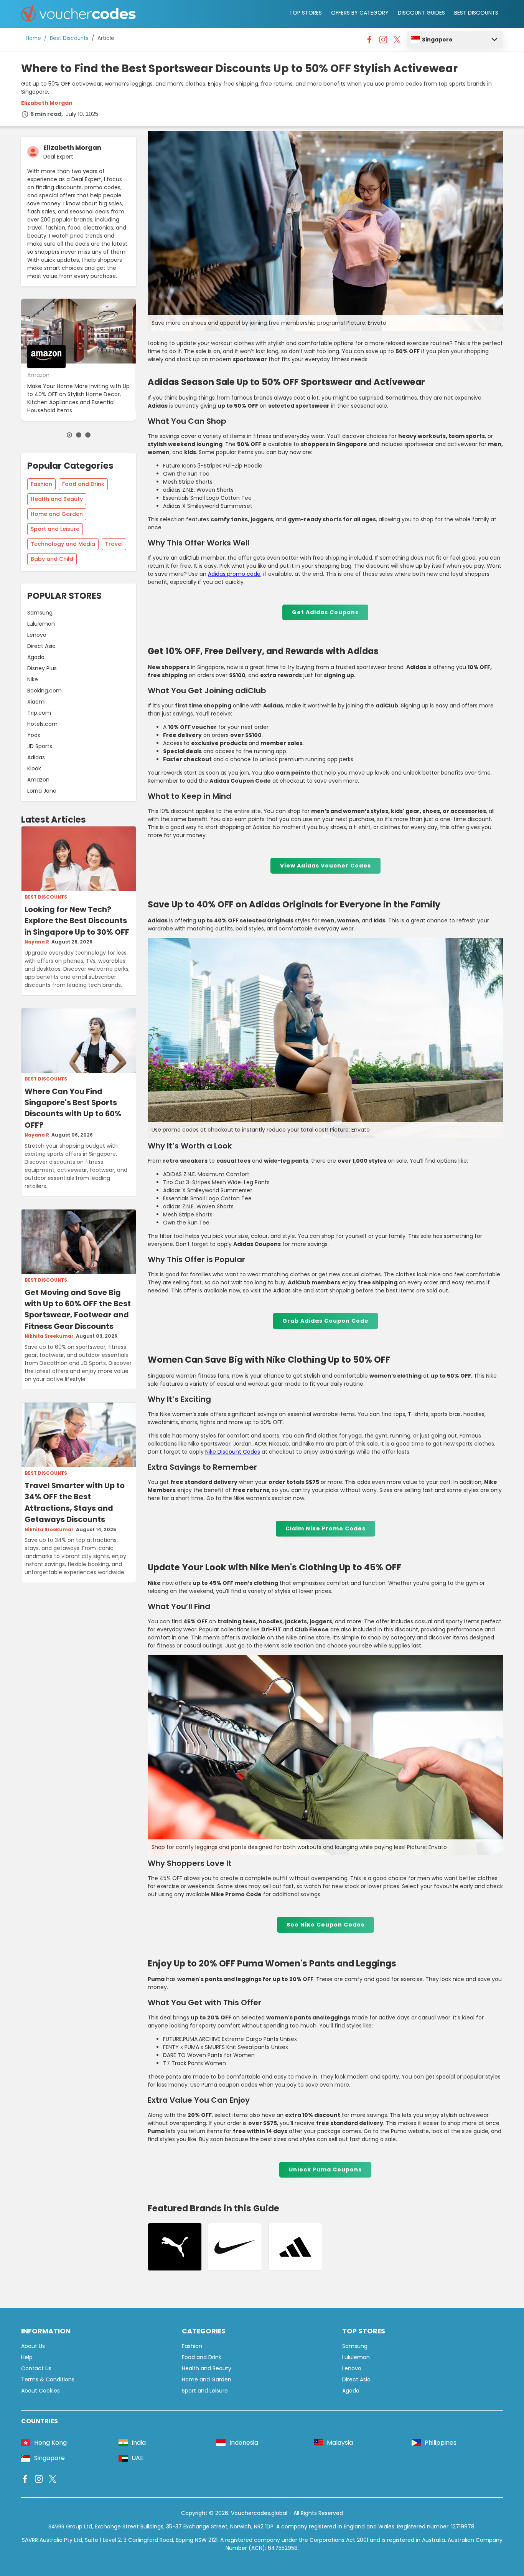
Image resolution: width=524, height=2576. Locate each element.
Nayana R (37, 942)
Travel (114, 544)
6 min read (46, 114)
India (139, 2443)
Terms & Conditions (48, 2379)
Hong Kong (50, 2443)
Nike (33, 679)
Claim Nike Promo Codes (325, 1528)
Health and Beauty (57, 499)
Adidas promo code (234, 574)
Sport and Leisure (55, 529)
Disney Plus (42, 668)
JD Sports (40, 746)
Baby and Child (52, 559)
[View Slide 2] (79, 435)
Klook (34, 768)
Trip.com (39, 713)
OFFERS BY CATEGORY (360, 13)
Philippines (441, 2443)
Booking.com (44, 691)
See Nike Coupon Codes (325, 1925)
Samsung (40, 613)
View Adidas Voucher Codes (325, 866)
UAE (138, 2458)
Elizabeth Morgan (47, 103)
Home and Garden (57, 514)
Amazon (38, 780)
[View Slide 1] (69, 435)
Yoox (34, 735)
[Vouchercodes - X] (397, 41)
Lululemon (41, 624)
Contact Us (36, 2368)
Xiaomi (36, 702)
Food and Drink (83, 484)
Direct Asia (41, 646)
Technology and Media (63, 544)
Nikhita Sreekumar (49, 1336)
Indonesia (244, 2443)
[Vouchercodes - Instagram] (383, 41)
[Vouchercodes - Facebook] (369, 41)
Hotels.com (42, 724)
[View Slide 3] (88, 435)
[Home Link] (79, 14)
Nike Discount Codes (233, 1452)
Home (33, 38)
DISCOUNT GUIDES (421, 13)
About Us (33, 2346)
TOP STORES (306, 13)
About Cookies (40, 2391)
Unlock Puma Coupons (325, 2170)
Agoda (36, 657)
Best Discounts (69, 38)
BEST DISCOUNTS (476, 13)
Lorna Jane (42, 791)
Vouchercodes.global (259, 2513)
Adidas (36, 757)
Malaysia (340, 2443)
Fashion (41, 484)
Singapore (437, 40)
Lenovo (37, 635)
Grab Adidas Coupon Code (325, 1321)
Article (106, 38)
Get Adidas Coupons (325, 612)
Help (27, 2357)
